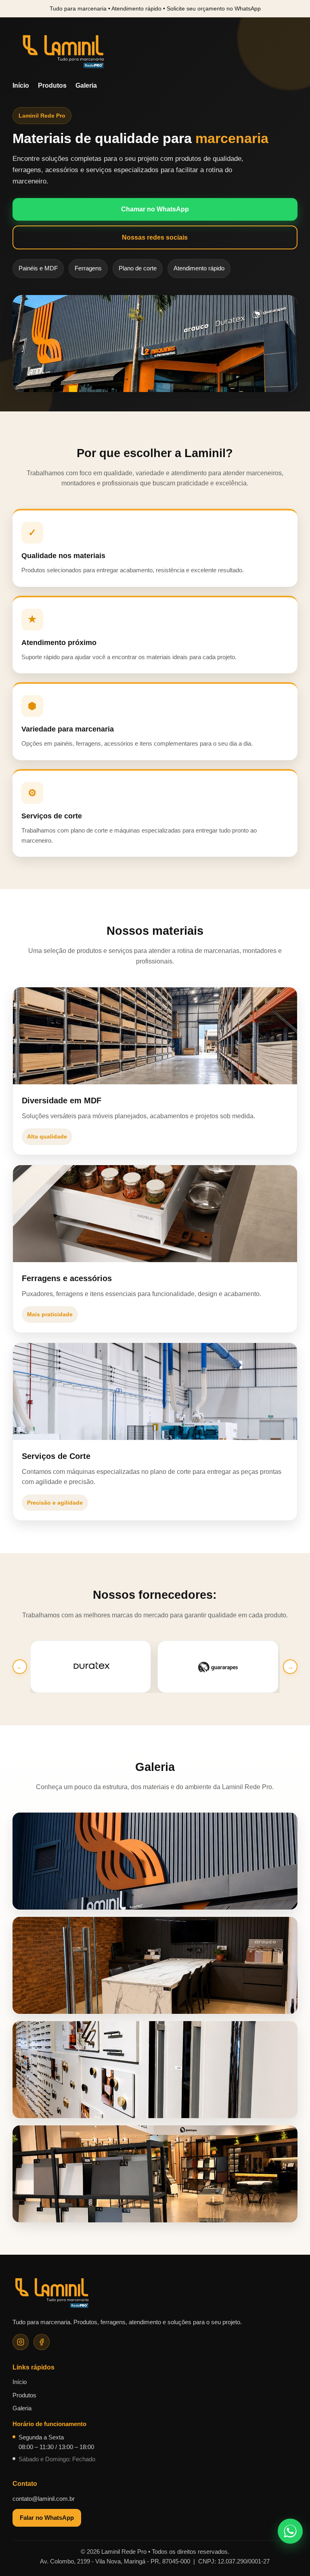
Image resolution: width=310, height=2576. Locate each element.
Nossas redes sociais (155, 237)
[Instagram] (21, 2342)
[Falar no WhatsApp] (290, 2531)
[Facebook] (42, 2342)
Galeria (86, 85)
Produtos (52, 85)
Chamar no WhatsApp (155, 209)
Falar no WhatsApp (47, 2518)
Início (21, 85)
